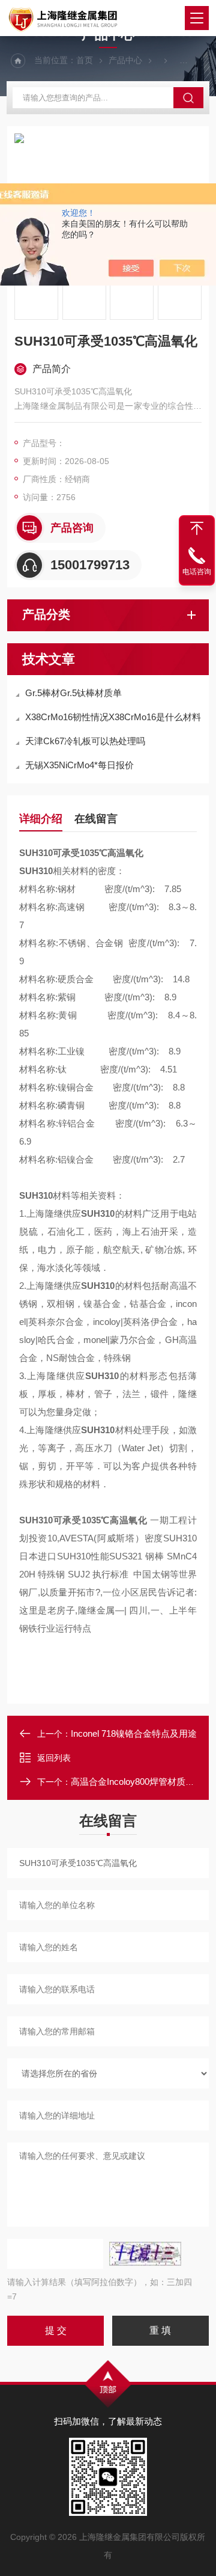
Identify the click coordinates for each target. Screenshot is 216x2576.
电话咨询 (197, 572)
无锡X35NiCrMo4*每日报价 (79, 765)
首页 (85, 60)
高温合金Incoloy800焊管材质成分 (137, 1782)
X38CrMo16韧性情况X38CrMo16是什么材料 (113, 717)
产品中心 (125, 60)
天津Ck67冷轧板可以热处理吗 (85, 741)
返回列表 (54, 1758)
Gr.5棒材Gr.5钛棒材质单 (73, 693)
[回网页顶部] (197, 528)
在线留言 (96, 819)
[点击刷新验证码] (145, 2254)
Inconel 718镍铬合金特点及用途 (134, 1733)
